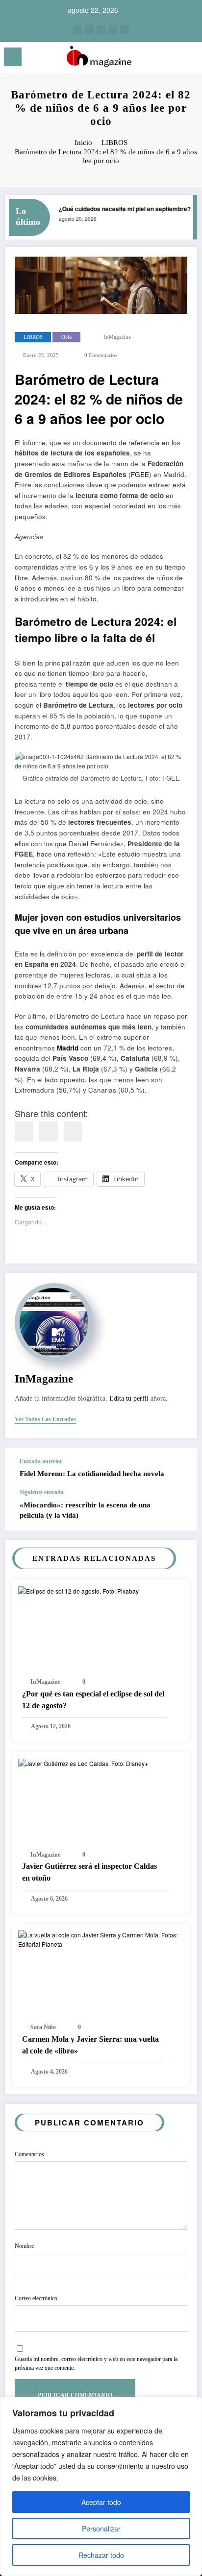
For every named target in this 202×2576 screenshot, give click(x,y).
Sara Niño (43, 2027)
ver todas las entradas (45, 1419)
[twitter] (101, 30)
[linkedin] (49, 1132)
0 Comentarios (101, 355)
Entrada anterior (41, 1461)
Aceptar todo (101, 2502)
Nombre (24, 2246)
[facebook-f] (113, 30)
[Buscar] (173, 59)
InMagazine (117, 337)
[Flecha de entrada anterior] (179, 1469)
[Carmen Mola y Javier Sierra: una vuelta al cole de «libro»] (101, 1938)
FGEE (140, 474)
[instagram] (77, 30)
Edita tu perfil (129, 1398)
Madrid (68, 1048)
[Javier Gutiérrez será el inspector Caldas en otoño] (83, 1762)
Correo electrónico (36, 2298)
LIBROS (33, 337)
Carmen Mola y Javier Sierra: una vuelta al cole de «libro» (90, 2045)
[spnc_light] (189, 60)
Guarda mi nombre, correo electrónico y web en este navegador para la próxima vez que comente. (96, 2363)
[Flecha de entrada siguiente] (179, 1510)
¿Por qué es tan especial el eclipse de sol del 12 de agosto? (93, 1700)
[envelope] (73, 1132)
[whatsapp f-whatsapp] (125, 30)
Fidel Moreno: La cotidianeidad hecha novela (92, 1474)
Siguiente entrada (42, 1492)
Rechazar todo (101, 2555)
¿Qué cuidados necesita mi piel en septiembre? (120, 209)
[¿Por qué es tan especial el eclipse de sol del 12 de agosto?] (78, 1589)
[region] (101, 2486)
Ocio (67, 337)
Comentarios (29, 2154)
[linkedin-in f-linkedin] (89, 30)
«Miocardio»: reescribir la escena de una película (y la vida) (85, 1510)
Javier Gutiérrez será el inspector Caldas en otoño (89, 1872)
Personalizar (101, 2528)
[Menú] (13, 57)
